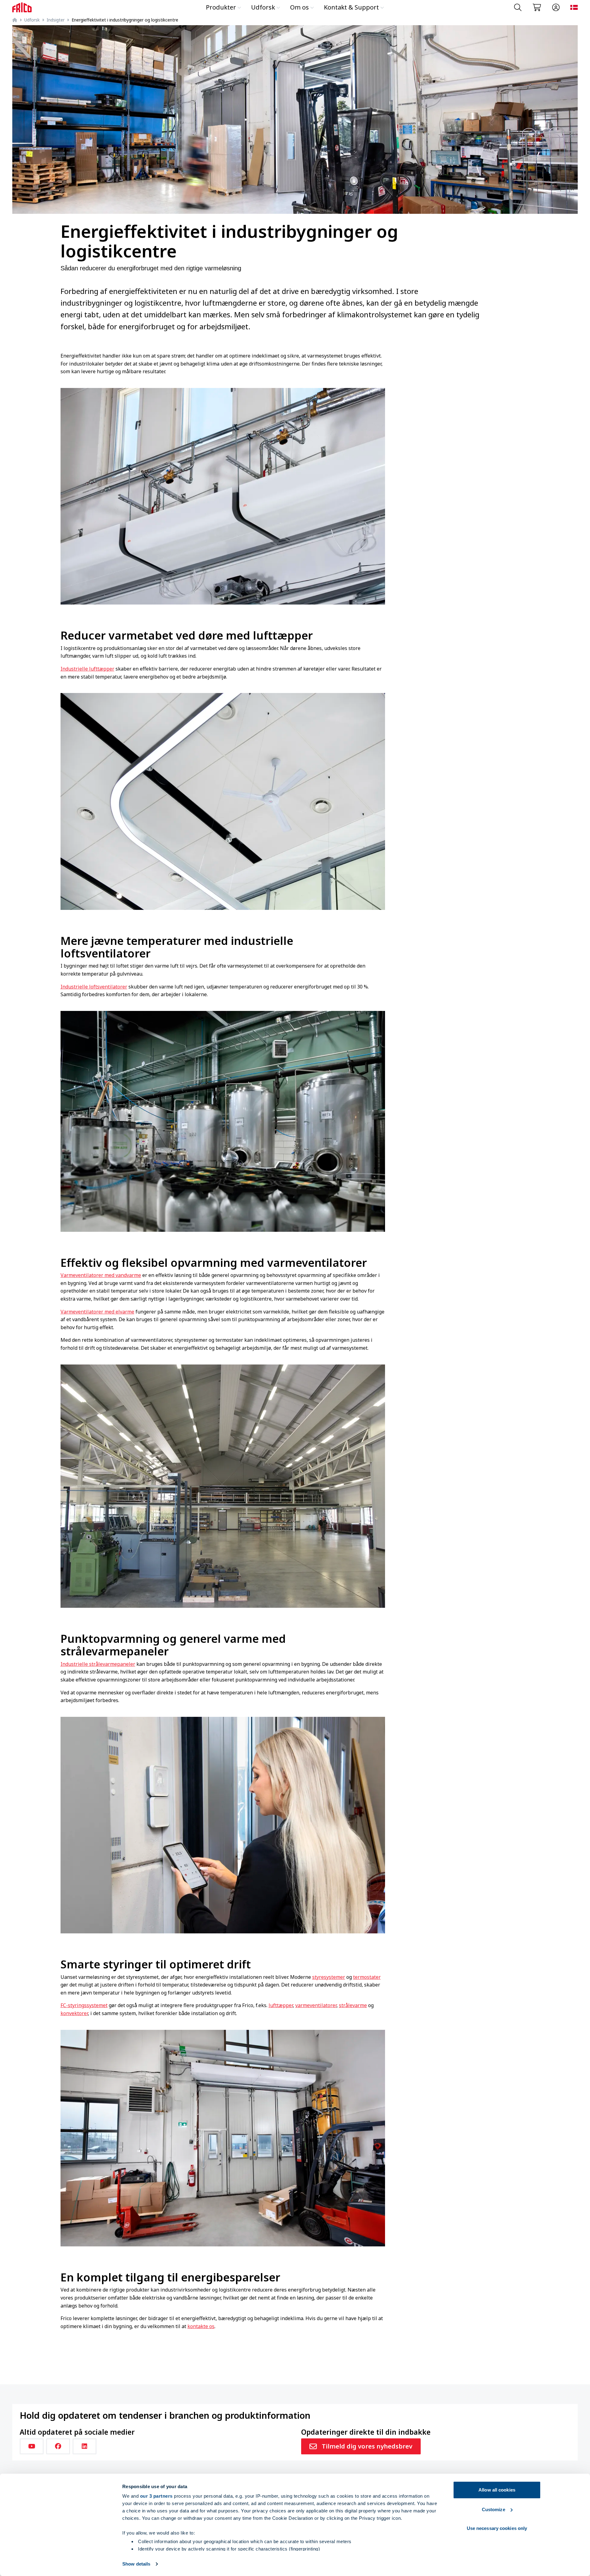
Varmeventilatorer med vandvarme (101, 1275)
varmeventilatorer (316, 2005)
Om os (299, 7)
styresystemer (329, 1977)
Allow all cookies (497, 2490)
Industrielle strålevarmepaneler (98, 1664)
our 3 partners (156, 2496)
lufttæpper (281, 2005)
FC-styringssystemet (84, 2005)
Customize (494, 2509)
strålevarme (353, 2005)
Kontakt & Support (351, 7)
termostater (367, 1977)
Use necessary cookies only (497, 2528)
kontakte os (201, 2326)
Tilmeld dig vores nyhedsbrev (367, 2446)
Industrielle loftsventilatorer (94, 987)
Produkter (221, 7)
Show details (136, 2564)
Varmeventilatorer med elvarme (97, 1312)
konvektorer (74, 2013)
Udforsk (263, 7)
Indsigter (56, 20)
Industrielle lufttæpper (87, 669)
